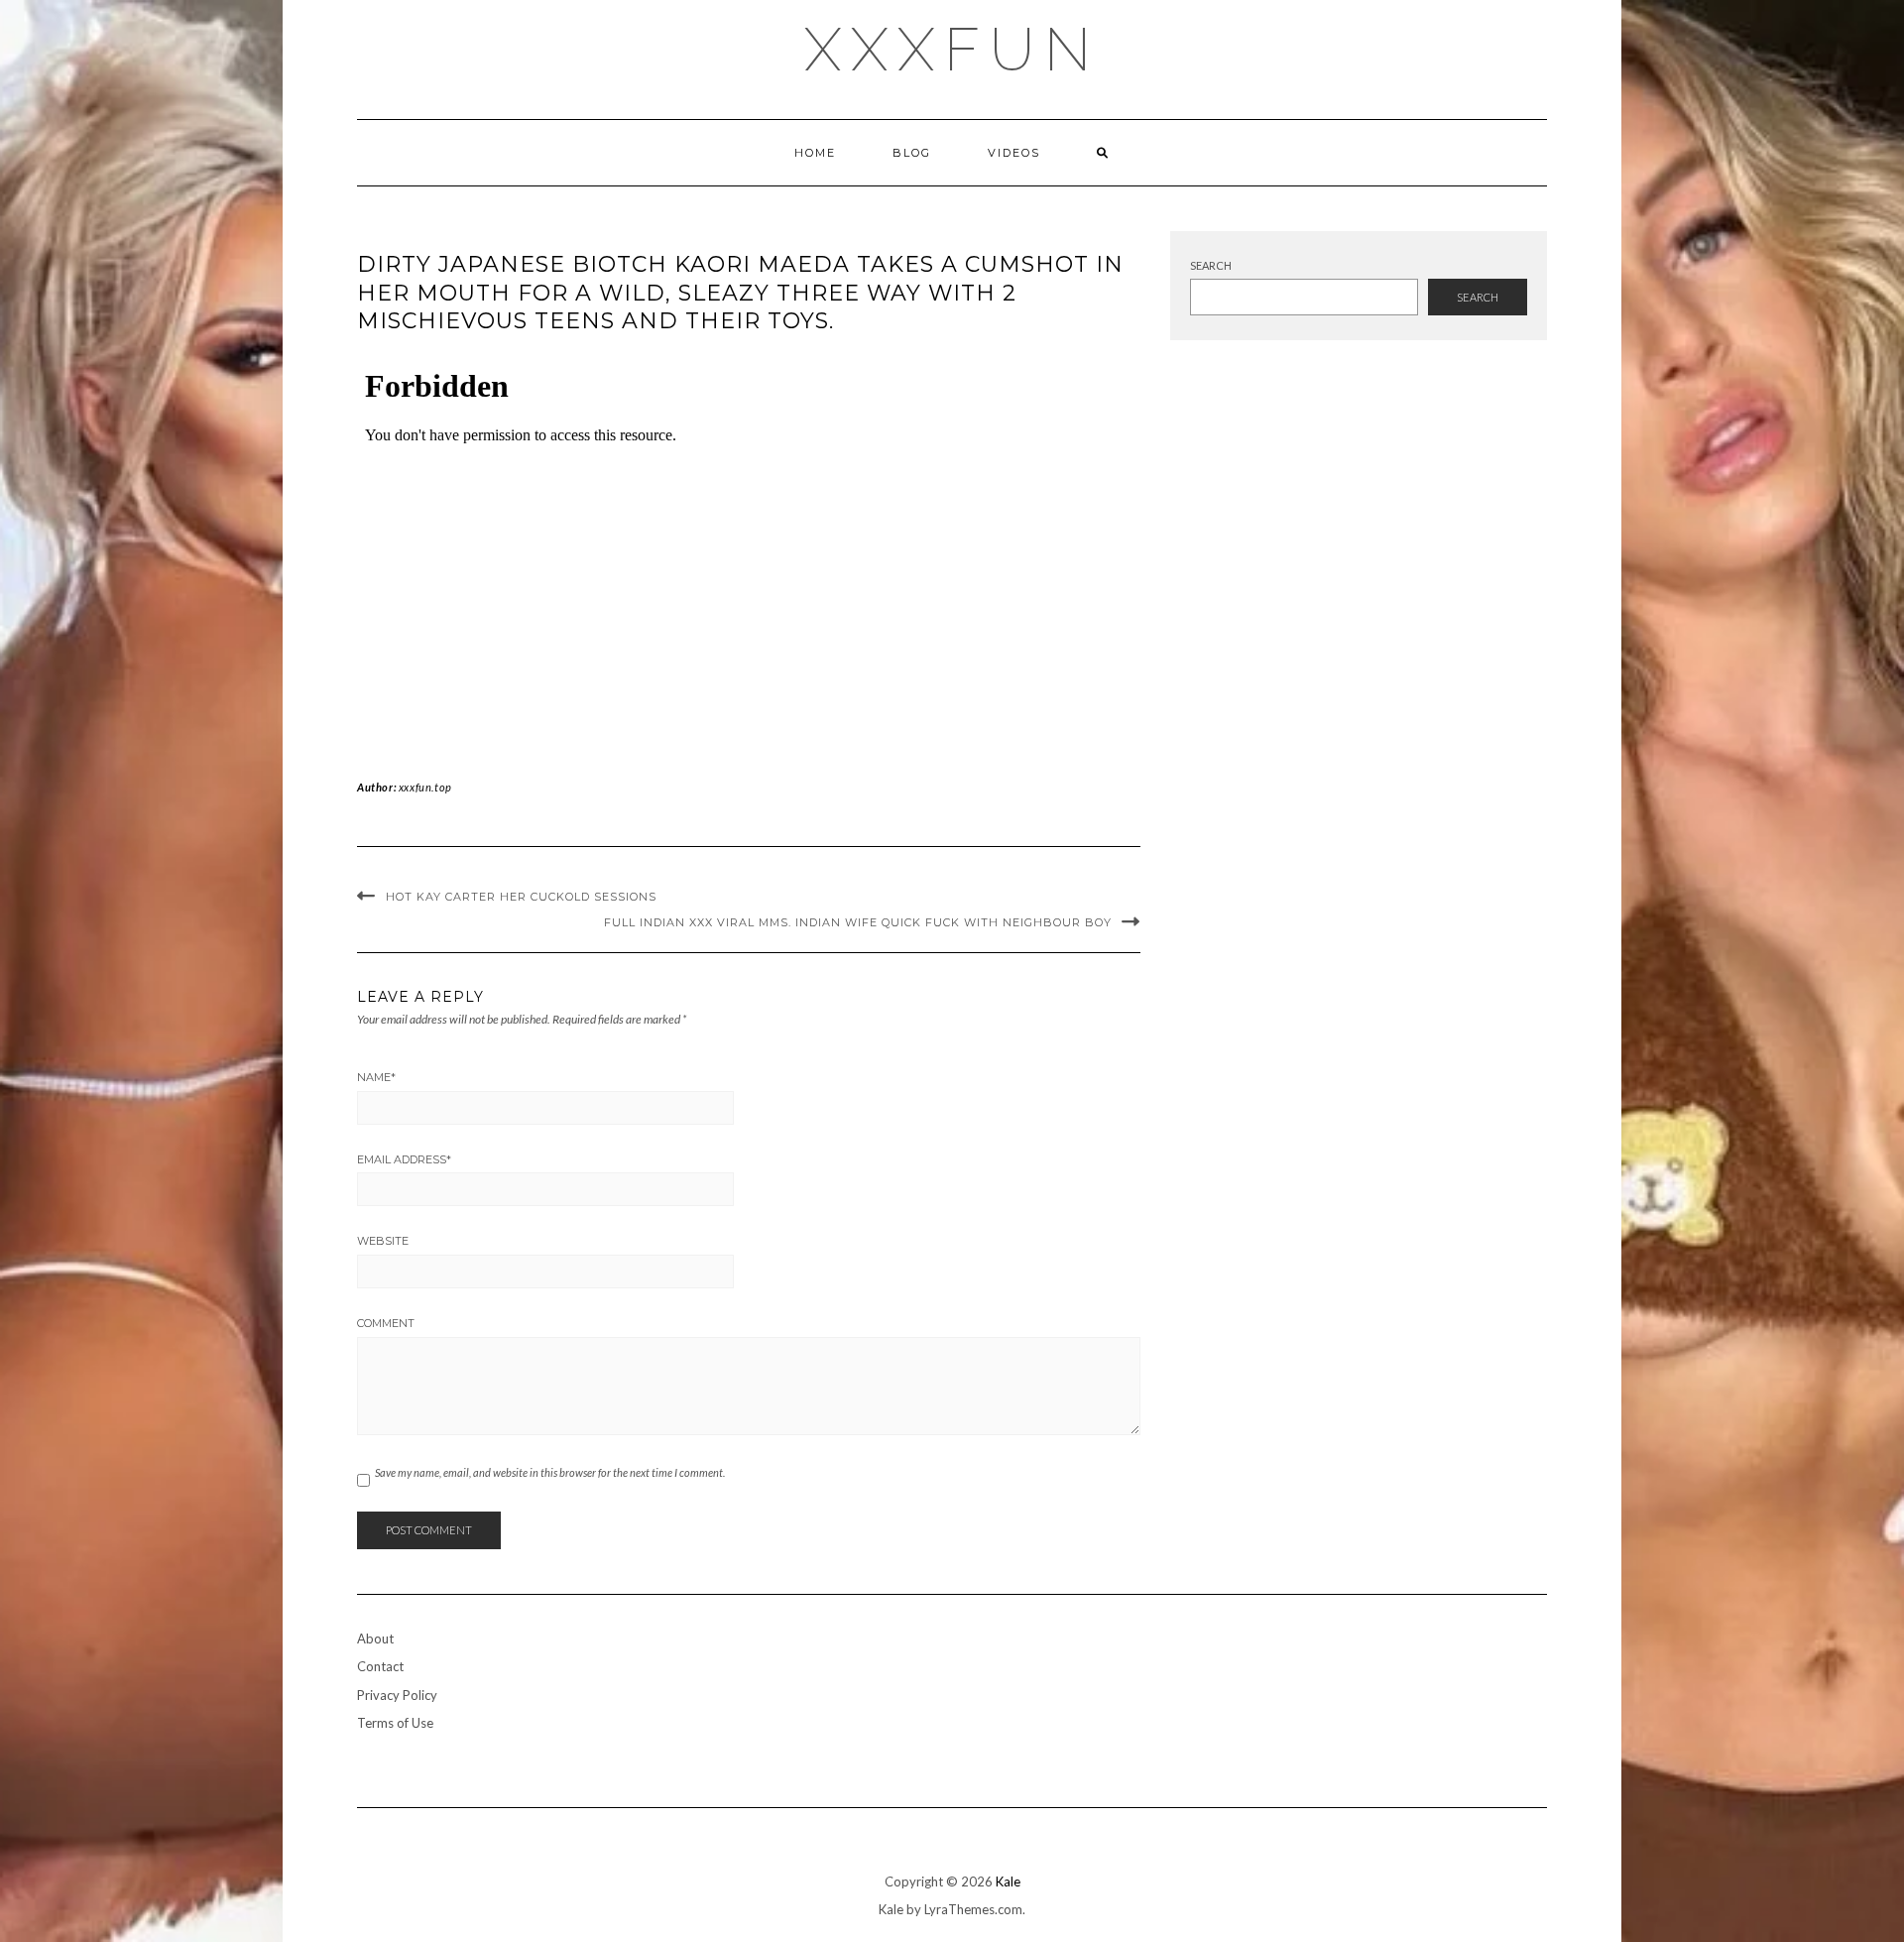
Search (1211, 265)
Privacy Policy (397, 1695)
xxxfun (952, 50)
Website (383, 1241)
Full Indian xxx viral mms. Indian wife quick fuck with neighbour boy (858, 922)
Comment (386, 1323)
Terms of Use (395, 1723)
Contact (380, 1666)
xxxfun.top (425, 787)
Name (376, 1077)
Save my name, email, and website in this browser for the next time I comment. (550, 1472)
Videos (1014, 153)
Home (815, 153)
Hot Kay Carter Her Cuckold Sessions (521, 897)
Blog (912, 153)
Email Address (404, 1159)
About (375, 1639)
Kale (1008, 1881)
